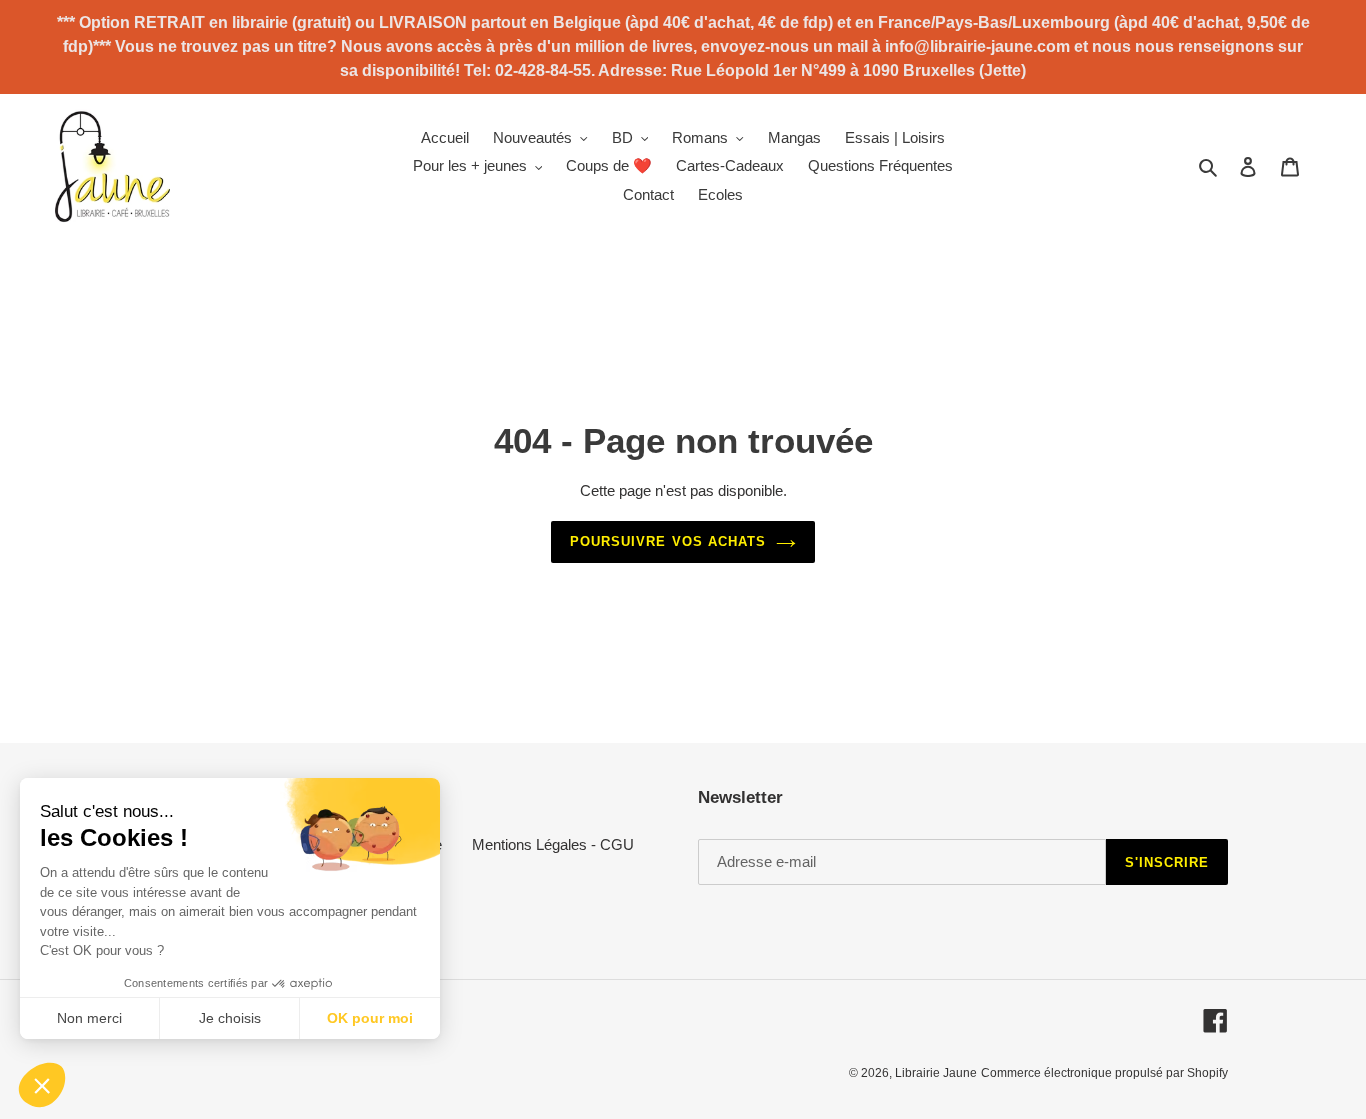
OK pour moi (370, 1018)
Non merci (89, 1018)
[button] (42, 1085)
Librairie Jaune (936, 1073)
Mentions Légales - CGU (553, 844)
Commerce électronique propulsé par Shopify (1104, 1073)
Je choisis (230, 1018)
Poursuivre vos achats (668, 541)
